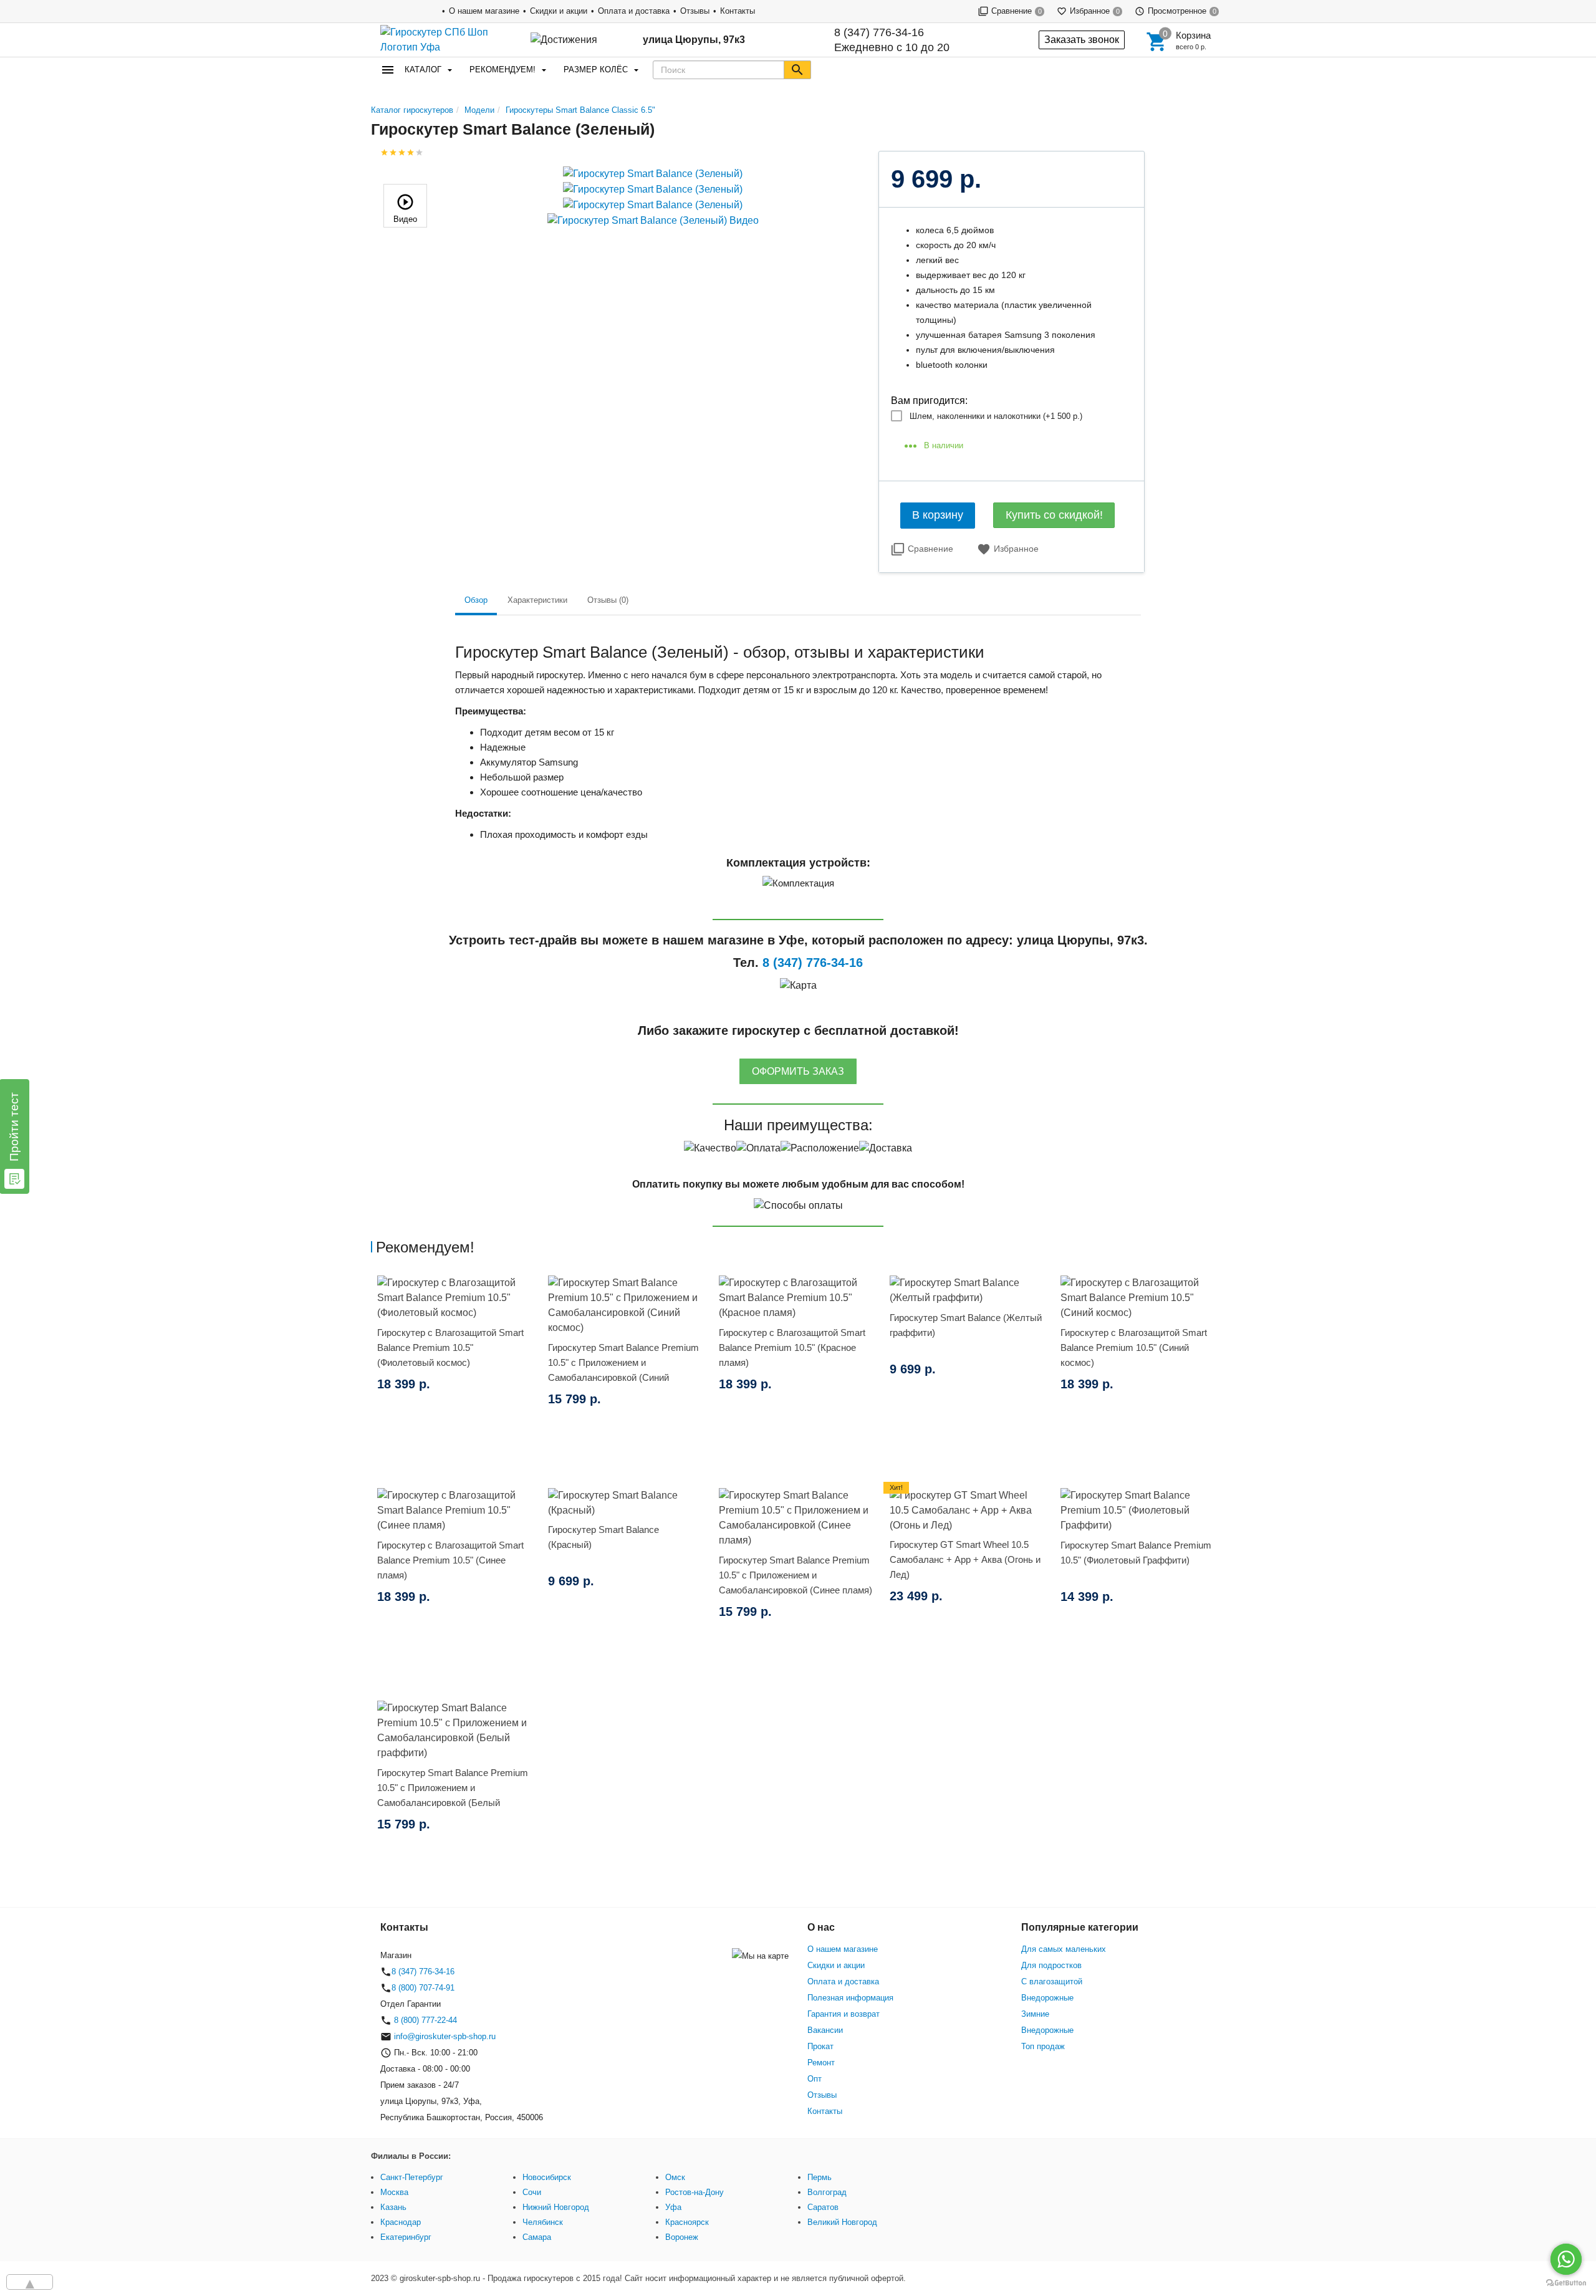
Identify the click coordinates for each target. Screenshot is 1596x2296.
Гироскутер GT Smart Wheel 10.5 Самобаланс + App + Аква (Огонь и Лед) (965, 1559)
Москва (394, 2192)
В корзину (938, 515)
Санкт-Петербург (412, 2177)
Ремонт (821, 2063)
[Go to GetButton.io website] (1566, 2283)
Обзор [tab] (476, 600)
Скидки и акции (559, 11)
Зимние (1035, 2014)
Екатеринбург (406, 2237)
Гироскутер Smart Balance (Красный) (603, 1537)
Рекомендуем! (502, 70)
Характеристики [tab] (537, 600)
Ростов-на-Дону (695, 2192)
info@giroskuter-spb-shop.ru (445, 2036)
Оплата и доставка (634, 11)
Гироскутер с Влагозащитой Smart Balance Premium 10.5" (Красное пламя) (792, 1347)
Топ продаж (1043, 2046)
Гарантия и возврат (844, 2014)
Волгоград (827, 2192)
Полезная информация (850, 1998)
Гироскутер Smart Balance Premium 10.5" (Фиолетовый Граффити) (1136, 1553)
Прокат (820, 2046)
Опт (815, 2079)
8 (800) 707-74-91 (423, 1988)
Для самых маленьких (1064, 1949)
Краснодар (401, 2222)
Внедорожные (1047, 1998)
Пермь (820, 2177)
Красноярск (687, 2222)
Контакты (738, 11)
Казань (393, 2207)
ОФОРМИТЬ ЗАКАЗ (798, 1071)
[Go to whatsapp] (1566, 2259)
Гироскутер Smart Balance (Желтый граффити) (966, 1325)
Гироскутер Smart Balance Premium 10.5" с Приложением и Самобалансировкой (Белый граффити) (453, 1795)
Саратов (823, 2207)
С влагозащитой (1052, 1981)
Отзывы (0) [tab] (608, 600)
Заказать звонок (1082, 40)
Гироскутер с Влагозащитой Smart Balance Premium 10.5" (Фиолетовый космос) (450, 1347)
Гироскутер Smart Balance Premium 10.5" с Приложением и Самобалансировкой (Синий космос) (623, 1370)
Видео (405, 219)
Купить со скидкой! (1054, 515)
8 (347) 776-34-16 (879, 32)
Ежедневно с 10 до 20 (892, 40)
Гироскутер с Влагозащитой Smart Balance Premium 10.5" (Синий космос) (1134, 1347)
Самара (537, 2237)
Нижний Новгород (556, 2207)
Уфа (673, 2207)
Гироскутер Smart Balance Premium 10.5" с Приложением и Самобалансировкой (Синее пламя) (796, 1575)
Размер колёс (596, 70)
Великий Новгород (842, 2222)
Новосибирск (547, 2177)
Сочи (532, 2192)
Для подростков (1051, 1965)
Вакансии (825, 2030)
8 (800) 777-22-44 (424, 2020)
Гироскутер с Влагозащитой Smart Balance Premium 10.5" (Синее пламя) (450, 1560)
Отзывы (695, 11)
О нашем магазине (484, 11)
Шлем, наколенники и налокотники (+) (996, 416)
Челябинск (543, 2222)
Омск (675, 2177)
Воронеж (682, 2237)
